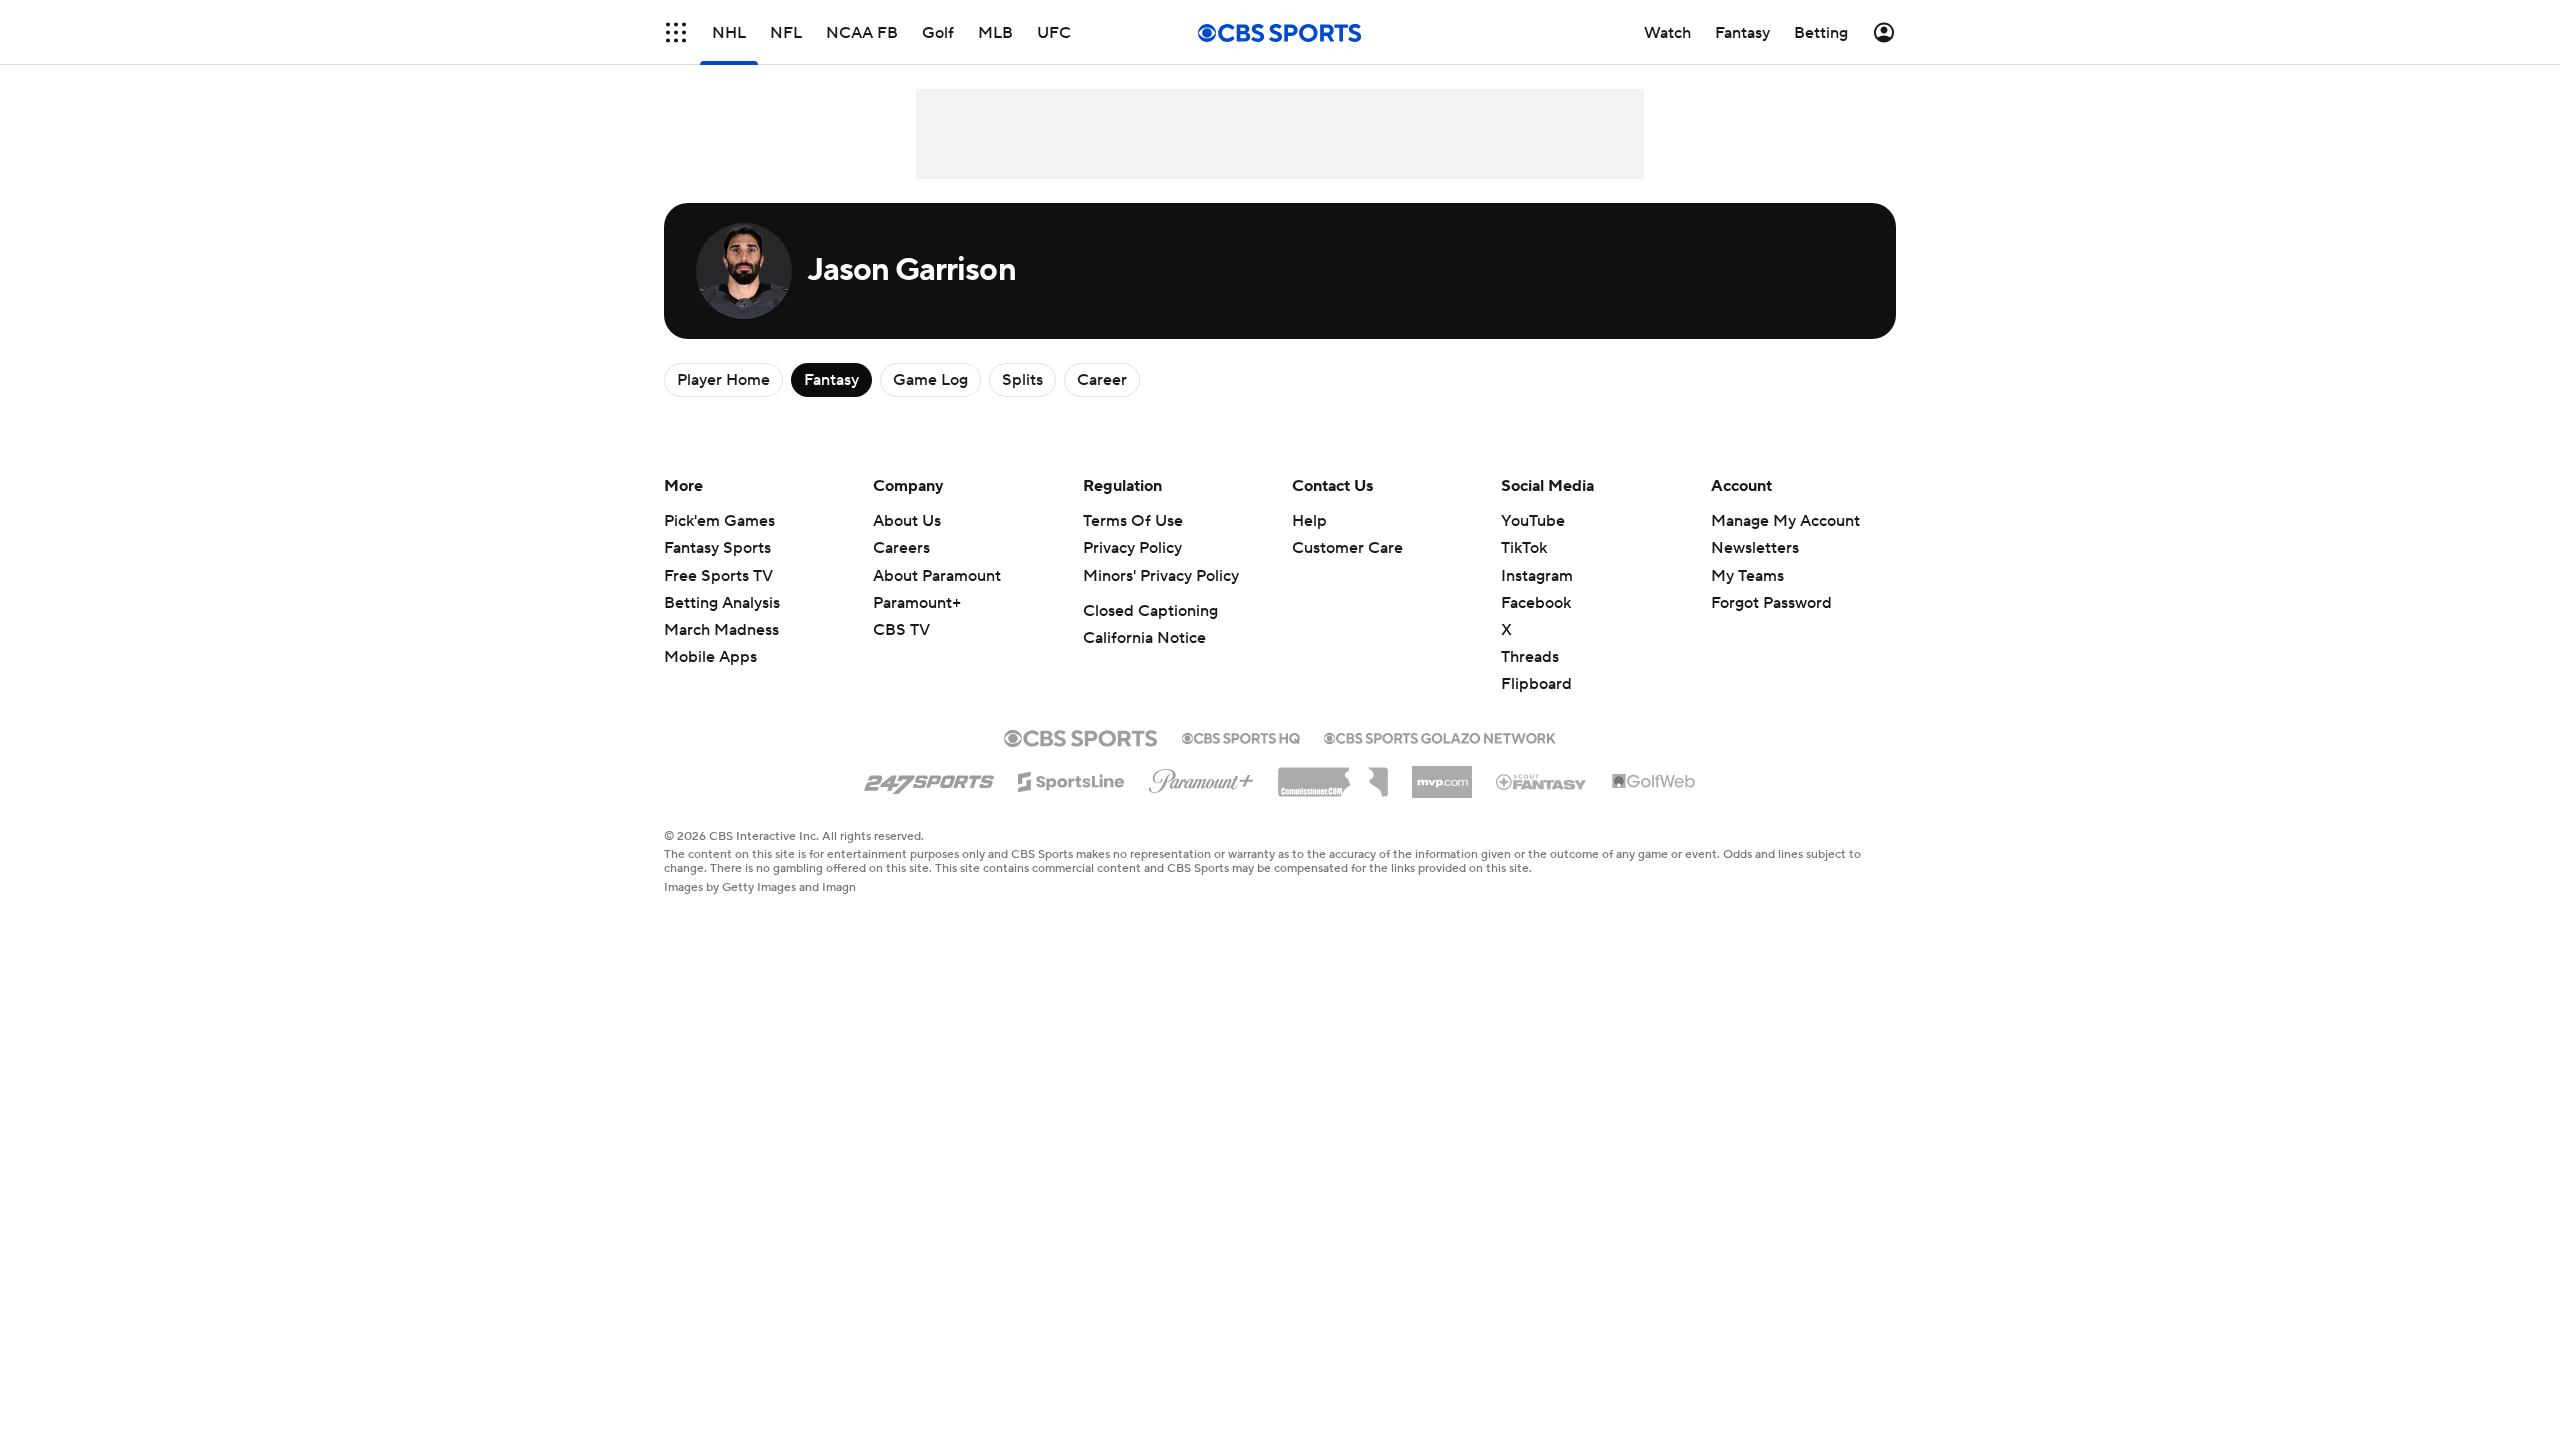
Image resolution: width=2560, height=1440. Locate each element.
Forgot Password (1771, 603)
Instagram (1537, 576)
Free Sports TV (718, 576)
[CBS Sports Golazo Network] (1440, 736)
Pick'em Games (719, 521)
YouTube (1533, 521)
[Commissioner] (1333, 775)
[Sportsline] (1071, 779)
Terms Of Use (1133, 521)
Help (1309, 521)
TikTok (1524, 548)
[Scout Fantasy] (1542, 781)
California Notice (1144, 638)
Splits (1022, 380)
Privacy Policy (1132, 548)
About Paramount (937, 576)
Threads (1530, 657)
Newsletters (1755, 548)
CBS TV (901, 630)
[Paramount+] (1201, 777)
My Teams (1747, 576)
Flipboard (1536, 684)
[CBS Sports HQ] (1241, 736)
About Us (907, 521)
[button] (676, 32)
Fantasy (831, 380)
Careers (901, 548)
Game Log (930, 380)
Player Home (723, 380)
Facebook (1536, 603)
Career (1102, 380)
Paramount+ (917, 603)
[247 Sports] (929, 778)
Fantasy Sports (717, 548)
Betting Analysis (722, 603)
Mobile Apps (710, 657)
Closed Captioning (1150, 611)
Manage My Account (1785, 521)
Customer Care (1347, 548)
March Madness (721, 630)
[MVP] (1442, 774)
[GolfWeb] (1654, 782)
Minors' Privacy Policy (1161, 576)
